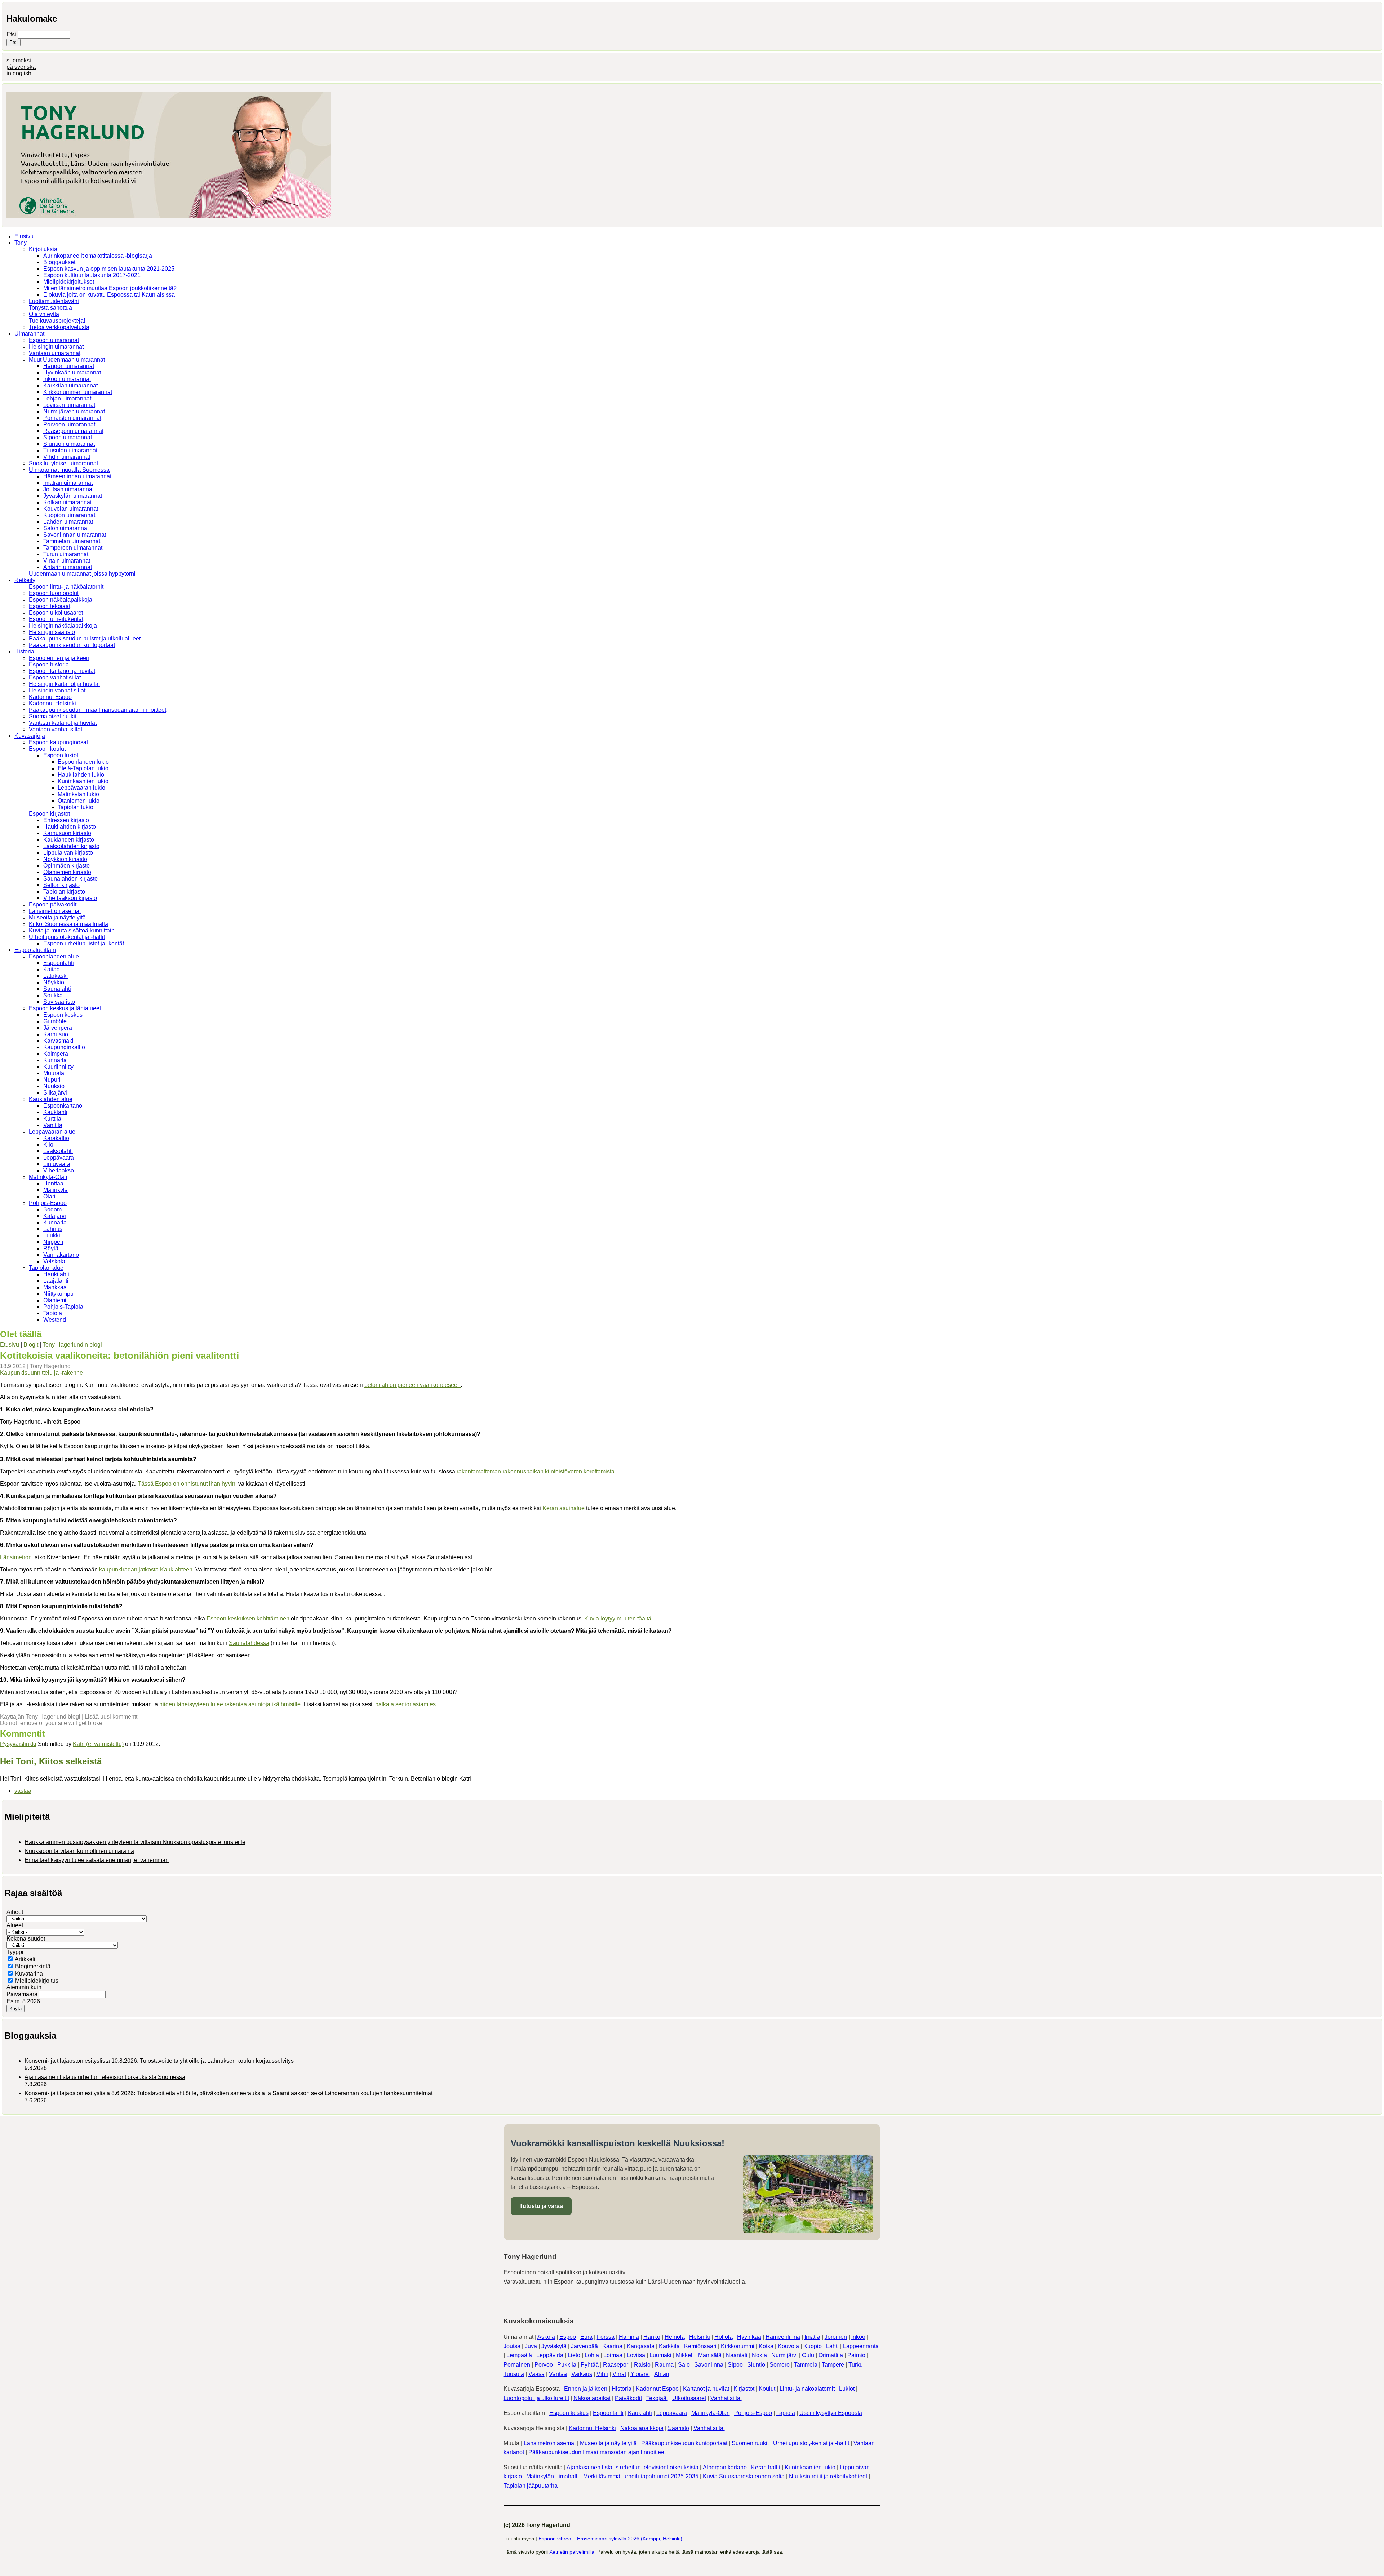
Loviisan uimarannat (69, 405)
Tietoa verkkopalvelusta (59, 327)
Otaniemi (55, 1300)
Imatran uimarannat (68, 483)
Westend (55, 1320)
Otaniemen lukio (79, 801)
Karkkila (669, 2346)
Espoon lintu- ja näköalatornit (66, 587)
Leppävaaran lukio (81, 788)
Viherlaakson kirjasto (70, 898)
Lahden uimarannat (68, 522)
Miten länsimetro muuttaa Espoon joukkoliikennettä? (110, 288)
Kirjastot (744, 2389)
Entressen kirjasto (66, 820)
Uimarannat (29, 334)
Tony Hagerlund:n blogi (72, 1345)
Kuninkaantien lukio (83, 781)
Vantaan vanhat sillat (56, 729)
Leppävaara (59, 1158)
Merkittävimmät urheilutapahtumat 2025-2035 (641, 2476)
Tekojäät (657, 2398)
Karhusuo (56, 1034)
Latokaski (56, 976)
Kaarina (612, 2346)
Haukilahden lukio (81, 775)
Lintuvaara (57, 1164)
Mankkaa (55, 1287)
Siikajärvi (55, 1093)
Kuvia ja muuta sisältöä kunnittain (72, 930)
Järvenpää (584, 2346)
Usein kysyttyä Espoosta (831, 2413)
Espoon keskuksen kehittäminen (248, 1619)
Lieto (574, 2355)
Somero (780, 2365)
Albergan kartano (725, 2467)
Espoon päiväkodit (53, 905)
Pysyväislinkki (18, 1744)
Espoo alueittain (35, 950)
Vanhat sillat (726, 2398)
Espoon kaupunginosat (58, 742)
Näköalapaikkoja (642, 2428)
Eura (586, 2337)
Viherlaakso (59, 1170)
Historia (24, 651)
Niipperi (53, 1242)
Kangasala (641, 2346)
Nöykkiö (54, 982)
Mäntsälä (710, 2355)
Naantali (737, 2355)
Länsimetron (16, 1557)
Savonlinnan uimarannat (75, 535)
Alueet (15, 1925)
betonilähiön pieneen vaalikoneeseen (412, 1385)
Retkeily (25, 580)
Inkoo (858, 2337)
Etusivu (24, 236)
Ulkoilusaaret (689, 2398)
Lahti (832, 2346)
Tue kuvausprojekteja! (57, 321)
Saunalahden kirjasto (70, 879)
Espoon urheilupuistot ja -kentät (84, 943)
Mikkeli (685, 2355)
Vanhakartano (61, 1255)
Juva (531, 2346)
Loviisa (636, 2355)
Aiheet (15, 1912)
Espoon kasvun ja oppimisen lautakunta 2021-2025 (109, 269)
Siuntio (756, 2365)
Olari (49, 1196)
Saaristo (678, 2428)
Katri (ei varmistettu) (98, 1744)
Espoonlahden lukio (83, 762)
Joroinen (836, 2337)
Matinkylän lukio (78, 794)
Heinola (675, 2337)
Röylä (51, 1248)
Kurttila (52, 1119)
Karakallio (56, 1138)
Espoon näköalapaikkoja (61, 600)
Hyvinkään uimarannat (72, 373)
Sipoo (735, 2365)
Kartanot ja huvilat (706, 2389)
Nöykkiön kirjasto (65, 859)
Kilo (48, 1145)
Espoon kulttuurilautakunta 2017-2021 (92, 275)
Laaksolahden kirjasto (71, 846)
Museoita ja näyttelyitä (57, 917)
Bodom (52, 1209)
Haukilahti (56, 1274)
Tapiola (53, 1313)
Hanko (652, 2337)
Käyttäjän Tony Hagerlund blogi (40, 1717)
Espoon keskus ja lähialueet (65, 1008)
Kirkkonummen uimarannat (78, 392)
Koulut (767, 2389)
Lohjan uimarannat (67, 398)
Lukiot (847, 2389)
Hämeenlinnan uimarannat (77, 476)
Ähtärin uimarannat (68, 567)
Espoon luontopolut (54, 593)
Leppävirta (550, 2355)
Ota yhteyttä (44, 314)
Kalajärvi (55, 1216)
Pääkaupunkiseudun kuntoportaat (72, 645)
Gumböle (55, 1021)
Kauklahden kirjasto (69, 840)
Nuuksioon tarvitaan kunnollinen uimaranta (79, 1851)
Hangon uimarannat (69, 366)
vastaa (23, 1791)
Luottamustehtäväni (54, 301)
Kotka (766, 2346)
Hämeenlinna (783, 2337)
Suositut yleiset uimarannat (63, 463)
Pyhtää (590, 2365)
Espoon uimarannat (54, 340)
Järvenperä (58, 1028)
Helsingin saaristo (52, 632)
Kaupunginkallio (64, 1047)
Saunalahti (57, 989)
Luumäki (660, 2355)
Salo (684, 2365)
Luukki (52, 1235)
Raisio (642, 2365)
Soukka (53, 995)
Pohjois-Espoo (48, 1203)
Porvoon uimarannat (69, 424)
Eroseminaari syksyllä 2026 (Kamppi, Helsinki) (630, 2539)
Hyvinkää (749, 2337)
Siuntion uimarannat (69, 444)
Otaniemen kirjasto (67, 872)
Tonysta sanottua (50, 308)
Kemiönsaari (700, 2346)
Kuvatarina (29, 1974)
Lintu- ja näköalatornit (807, 2389)
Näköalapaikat (592, 2398)
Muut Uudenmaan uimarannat (67, 360)
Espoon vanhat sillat (55, 677)
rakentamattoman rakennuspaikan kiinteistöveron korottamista (536, 1471)
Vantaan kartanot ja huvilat (63, 723)
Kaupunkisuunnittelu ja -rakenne (41, 1373)
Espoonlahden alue (54, 956)
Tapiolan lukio (76, 807)
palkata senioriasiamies (405, 1704)
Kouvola (788, 2346)
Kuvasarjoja (30, 736)
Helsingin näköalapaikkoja (63, 626)
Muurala (54, 1073)
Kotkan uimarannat (67, 502)
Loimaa (613, 2355)
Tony (21, 243)
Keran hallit (766, 2467)
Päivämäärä (23, 1994)
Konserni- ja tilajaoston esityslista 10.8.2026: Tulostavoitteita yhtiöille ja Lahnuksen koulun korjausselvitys (159, 2061)
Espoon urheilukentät (56, 619)
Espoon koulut (47, 749)
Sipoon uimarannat (68, 437)
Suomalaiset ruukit (53, 716)
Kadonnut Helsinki (52, 703)
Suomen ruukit (750, 2443)
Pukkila (567, 2365)
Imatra (812, 2337)
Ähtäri (662, 2374)
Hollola (724, 2337)
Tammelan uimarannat (72, 541)
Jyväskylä (554, 2346)
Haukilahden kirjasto (70, 827)
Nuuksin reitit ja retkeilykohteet (828, 2476)
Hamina (629, 2337)
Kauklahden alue (51, 1099)
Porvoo (544, 2365)
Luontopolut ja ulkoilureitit (536, 2398)
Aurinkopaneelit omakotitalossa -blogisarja (98, 256)
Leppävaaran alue (52, 1132)
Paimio (856, 2355)
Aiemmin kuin (24, 1987)
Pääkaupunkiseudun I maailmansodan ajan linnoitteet (97, 710)
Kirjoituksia (43, 249)
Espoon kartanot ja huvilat (62, 671)
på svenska (21, 67)
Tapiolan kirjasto (64, 892)
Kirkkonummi (738, 2346)
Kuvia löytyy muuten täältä (618, 1619)
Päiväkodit (628, 2398)
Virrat (619, 2374)
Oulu (808, 2355)
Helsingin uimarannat (56, 347)
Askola (546, 2337)
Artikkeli (25, 1959)
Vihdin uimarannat (67, 457)
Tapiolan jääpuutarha (531, 2486)
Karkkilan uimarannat (70, 385)
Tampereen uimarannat (73, 548)
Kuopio (813, 2346)
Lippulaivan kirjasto (68, 853)
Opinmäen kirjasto (66, 866)
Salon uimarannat (66, 528)
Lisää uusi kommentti (112, 1717)
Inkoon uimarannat (67, 379)
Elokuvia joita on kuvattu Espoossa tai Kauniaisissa (109, 295)
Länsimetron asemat (55, 911)
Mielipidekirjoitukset (69, 282)
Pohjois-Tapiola (63, 1307)
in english (19, 73)
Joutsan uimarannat (68, 489)
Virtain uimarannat (67, 561)
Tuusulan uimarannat (70, 450)
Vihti (602, 2374)
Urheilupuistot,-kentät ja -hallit (67, 937)
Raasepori (616, 2365)
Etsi (12, 34)
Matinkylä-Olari (48, 1177)
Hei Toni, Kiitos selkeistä (51, 1761)
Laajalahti (56, 1281)
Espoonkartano (63, 1106)
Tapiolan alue (46, 1268)
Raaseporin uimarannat (73, 431)
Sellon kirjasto (61, 885)
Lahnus (53, 1229)
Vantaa (558, 2374)
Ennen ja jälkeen (586, 2389)
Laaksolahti (58, 1151)
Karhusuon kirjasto (67, 833)
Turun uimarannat (66, 554)
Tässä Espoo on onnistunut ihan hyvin (187, 1484)
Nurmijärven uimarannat (74, 411)
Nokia (759, 2355)
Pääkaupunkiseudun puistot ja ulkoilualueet (85, 639)
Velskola (54, 1261)
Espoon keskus (63, 1015)
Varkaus (582, 2374)
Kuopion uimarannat (69, 515)
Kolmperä (56, 1054)
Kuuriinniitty (58, 1067)
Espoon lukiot (61, 755)
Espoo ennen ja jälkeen (59, 658)
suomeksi (19, 60)
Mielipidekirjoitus (37, 1981)
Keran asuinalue (564, 1508)
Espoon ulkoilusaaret (56, 613)
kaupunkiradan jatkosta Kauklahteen (146, 1569)
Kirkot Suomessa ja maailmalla (68, 924)
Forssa (606, 2337)
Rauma (664, 2365)
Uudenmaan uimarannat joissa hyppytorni (82, 574)
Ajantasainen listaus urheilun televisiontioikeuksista (633, 2467)
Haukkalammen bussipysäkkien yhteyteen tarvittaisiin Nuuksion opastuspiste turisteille (135, 1842)
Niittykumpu (58, 1294)
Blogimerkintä (33, 1966)
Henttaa (53, 1183)
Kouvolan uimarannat (71, 509)
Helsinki (700, 2337)
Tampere (833, 2365)
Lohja (592, 2355)
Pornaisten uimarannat (72, 418)
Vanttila (53, 1125)
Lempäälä (519, 2355)
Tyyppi (15, 1952)
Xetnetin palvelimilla (572, 2552)
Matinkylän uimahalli (553, 2476)
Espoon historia (49, 664)
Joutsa (512, 2346)
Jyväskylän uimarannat (73, 496)
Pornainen (517, 2365)
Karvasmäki (58, 1041)
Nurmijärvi (784, 2355)
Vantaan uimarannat (55, 353)
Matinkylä (56, 1190)
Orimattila (831, 2355)
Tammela (806, 2365)
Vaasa (536, 2374)
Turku (856, 2365)
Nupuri (52, 1080)
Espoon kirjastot (49, 814)
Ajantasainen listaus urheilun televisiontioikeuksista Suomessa (105, 2077)
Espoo (568, 2337)
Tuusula (514, 2374)
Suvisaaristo (59, 1002)
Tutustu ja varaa (541, 2206)
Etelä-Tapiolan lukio (83, 768)
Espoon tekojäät (50, 606)
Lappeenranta (861, 2346)
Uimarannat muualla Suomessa (69, 470)
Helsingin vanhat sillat (57, 690)
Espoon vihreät (556, 2539)
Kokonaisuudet (26, 1939)
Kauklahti (55, 1112)
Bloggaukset (59, 262)
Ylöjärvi (640, 2374)
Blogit (31, 1345)
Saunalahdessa (249, 1643)
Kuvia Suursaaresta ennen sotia (744, 2476)
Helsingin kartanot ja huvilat (64, 684)
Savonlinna (709, 2365)
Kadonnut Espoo (50, 697)
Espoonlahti (59, 963)
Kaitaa (52, 969)
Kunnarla (55, 1060)
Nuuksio (54, 1086)
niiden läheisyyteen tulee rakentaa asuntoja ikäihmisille (230, 1704)
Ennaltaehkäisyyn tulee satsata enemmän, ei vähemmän (97, 1860)
